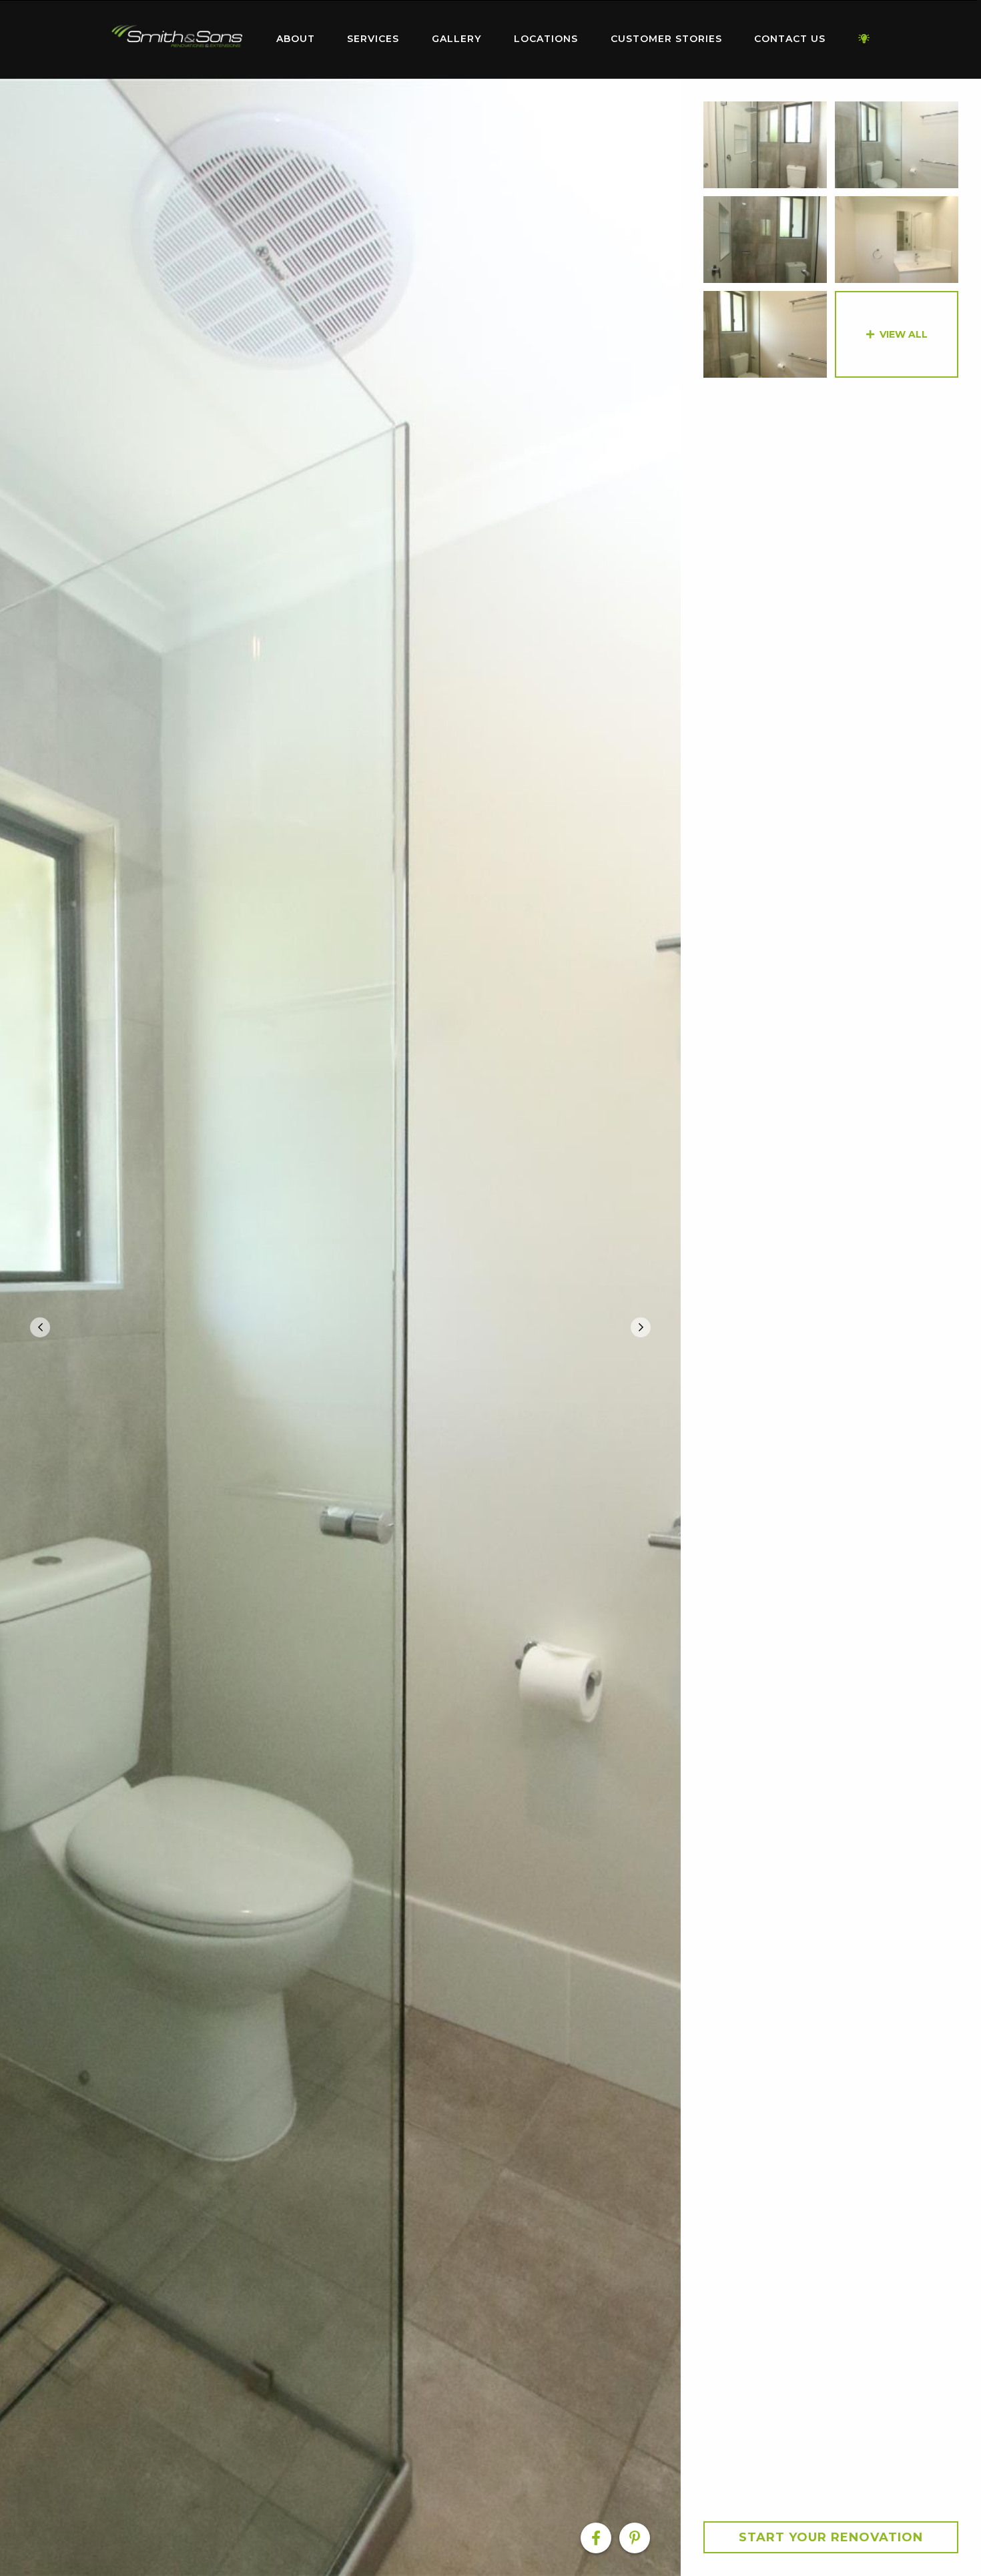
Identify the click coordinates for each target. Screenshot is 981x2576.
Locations (546, 39)
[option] (340, 1327)
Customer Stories (666, 39)
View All (904, 334)
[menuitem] (177, 39)
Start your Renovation (831, 2537)
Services (373, 39)
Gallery (456, 39)
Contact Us (790, 39)
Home (177, 36)
